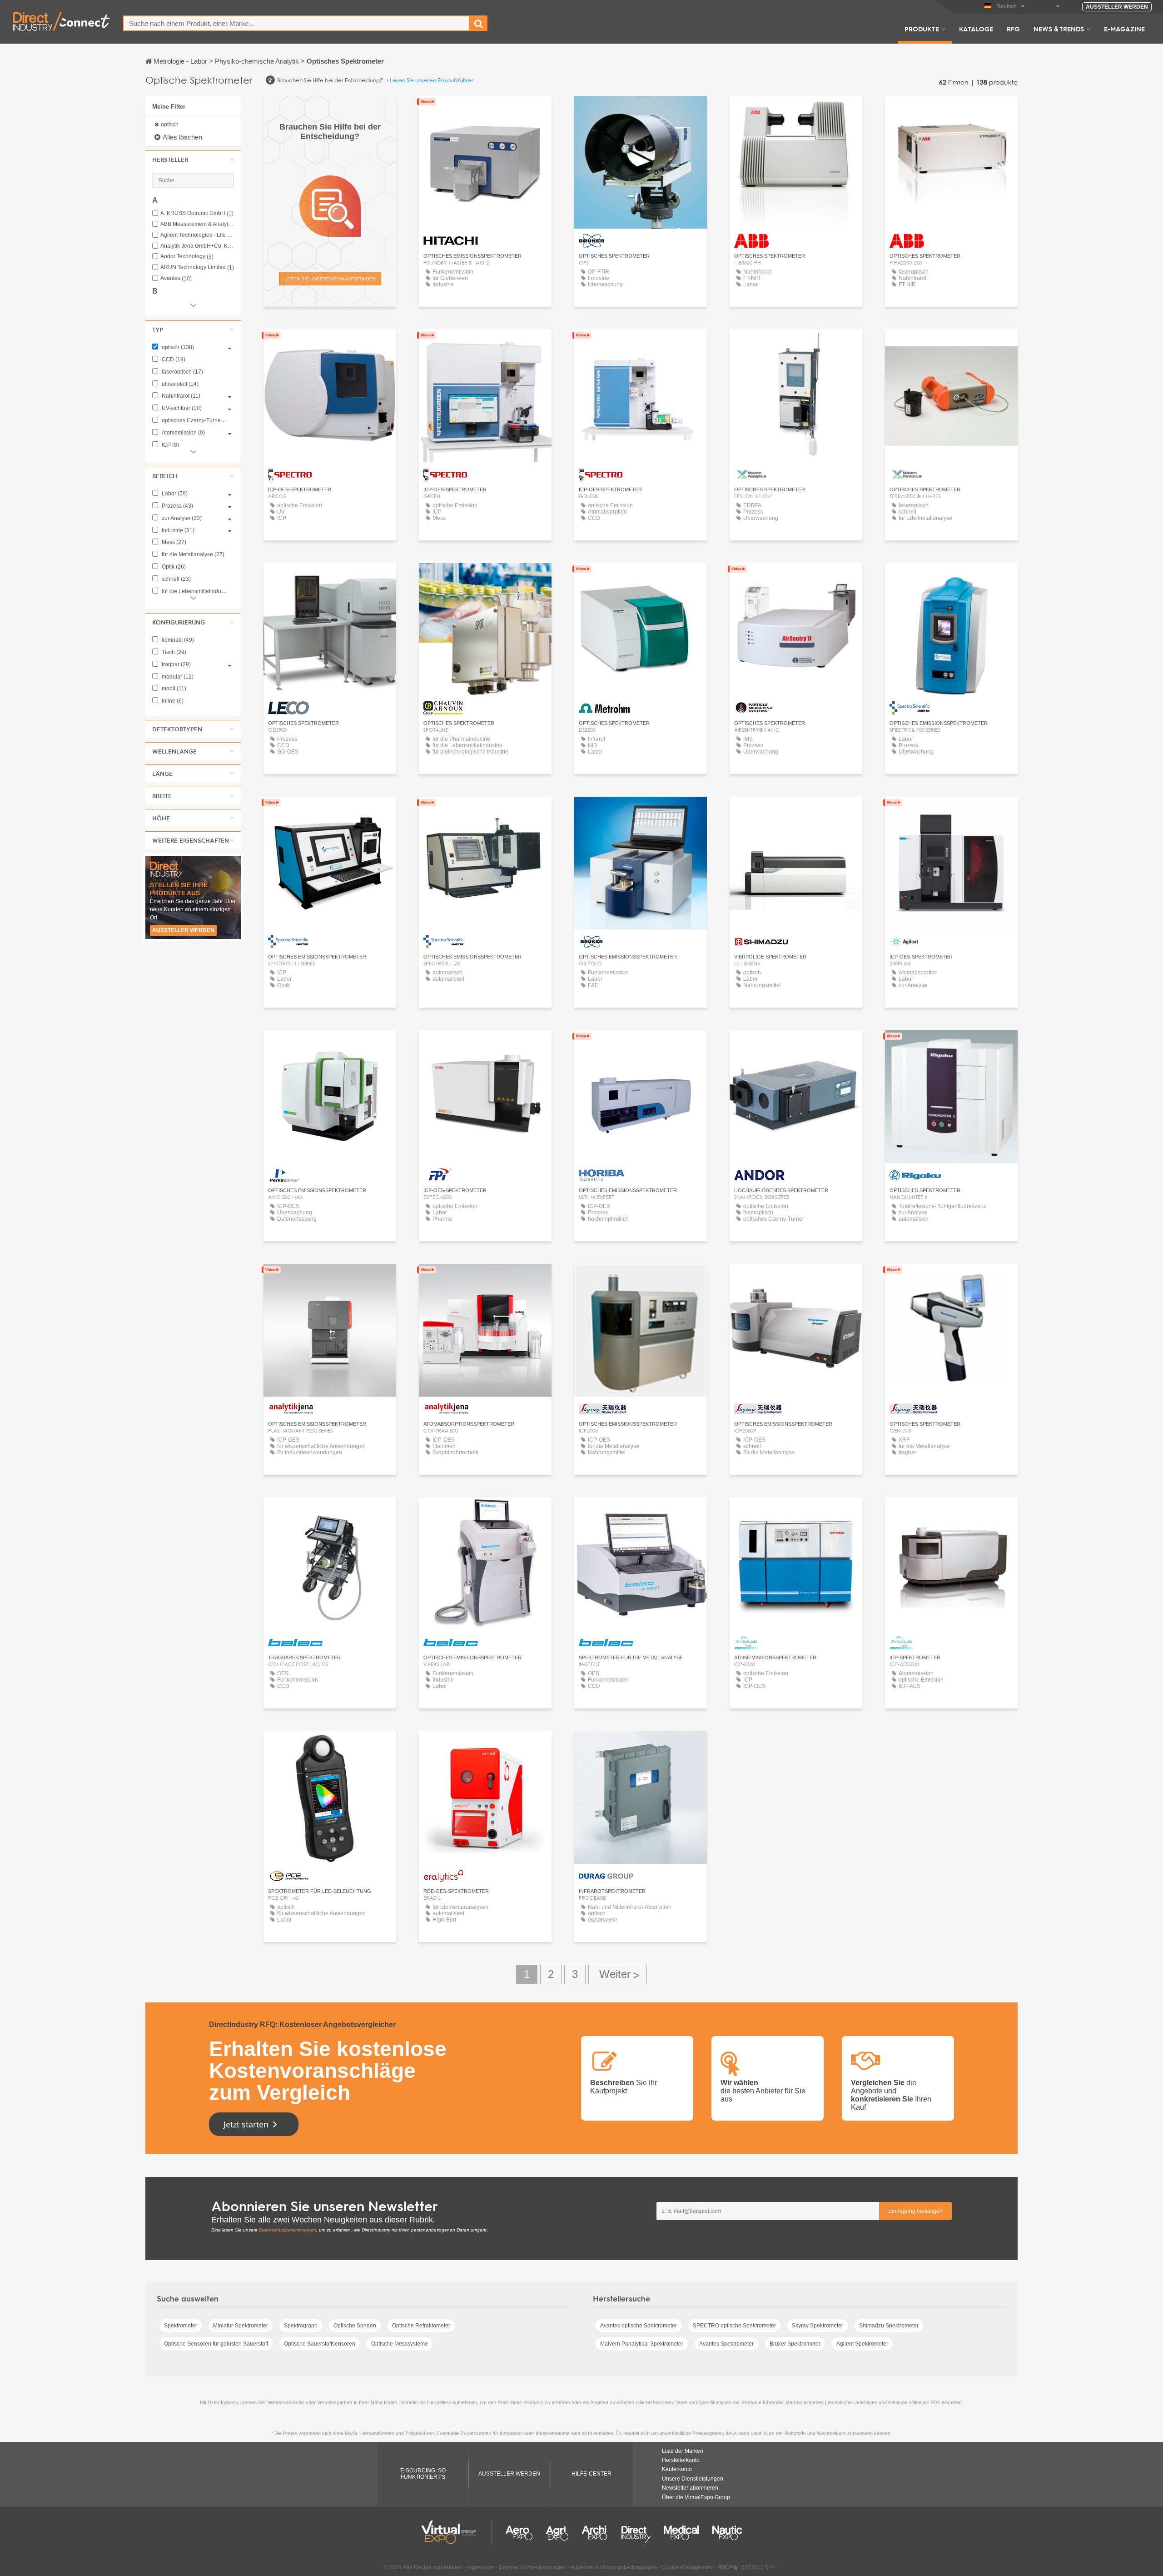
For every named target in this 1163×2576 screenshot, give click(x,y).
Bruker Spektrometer (795, 2344)
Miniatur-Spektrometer (241, 2326)
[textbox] (296, 23)
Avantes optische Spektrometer (639, 2326)
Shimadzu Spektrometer (889, 2326)
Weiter (618, 1974)
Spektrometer (181, 2326)
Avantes (176, 278)
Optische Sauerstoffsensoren (320, 2344)
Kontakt (641, 812)
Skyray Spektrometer (818, 2326)
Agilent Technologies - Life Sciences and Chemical (197, 235)
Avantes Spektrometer (726, 2344)
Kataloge (976, 29)
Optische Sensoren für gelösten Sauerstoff (216, 2344)
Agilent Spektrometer (862, 2344)
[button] (193, 160)
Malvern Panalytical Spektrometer (642, 2344)
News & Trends (1059, 29)
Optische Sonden (355, 2326)
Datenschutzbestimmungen (288, 2230)
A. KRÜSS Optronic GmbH (197, 213)
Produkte (922, 29)
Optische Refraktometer (421, 2326)
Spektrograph (301, 2326)
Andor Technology (187, 257)
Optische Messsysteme (400, 2344)
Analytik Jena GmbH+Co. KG (197, 246)
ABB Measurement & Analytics (197, 224)
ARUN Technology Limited (197, 267)
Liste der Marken (683, 2451)
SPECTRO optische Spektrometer (734, 2326)
